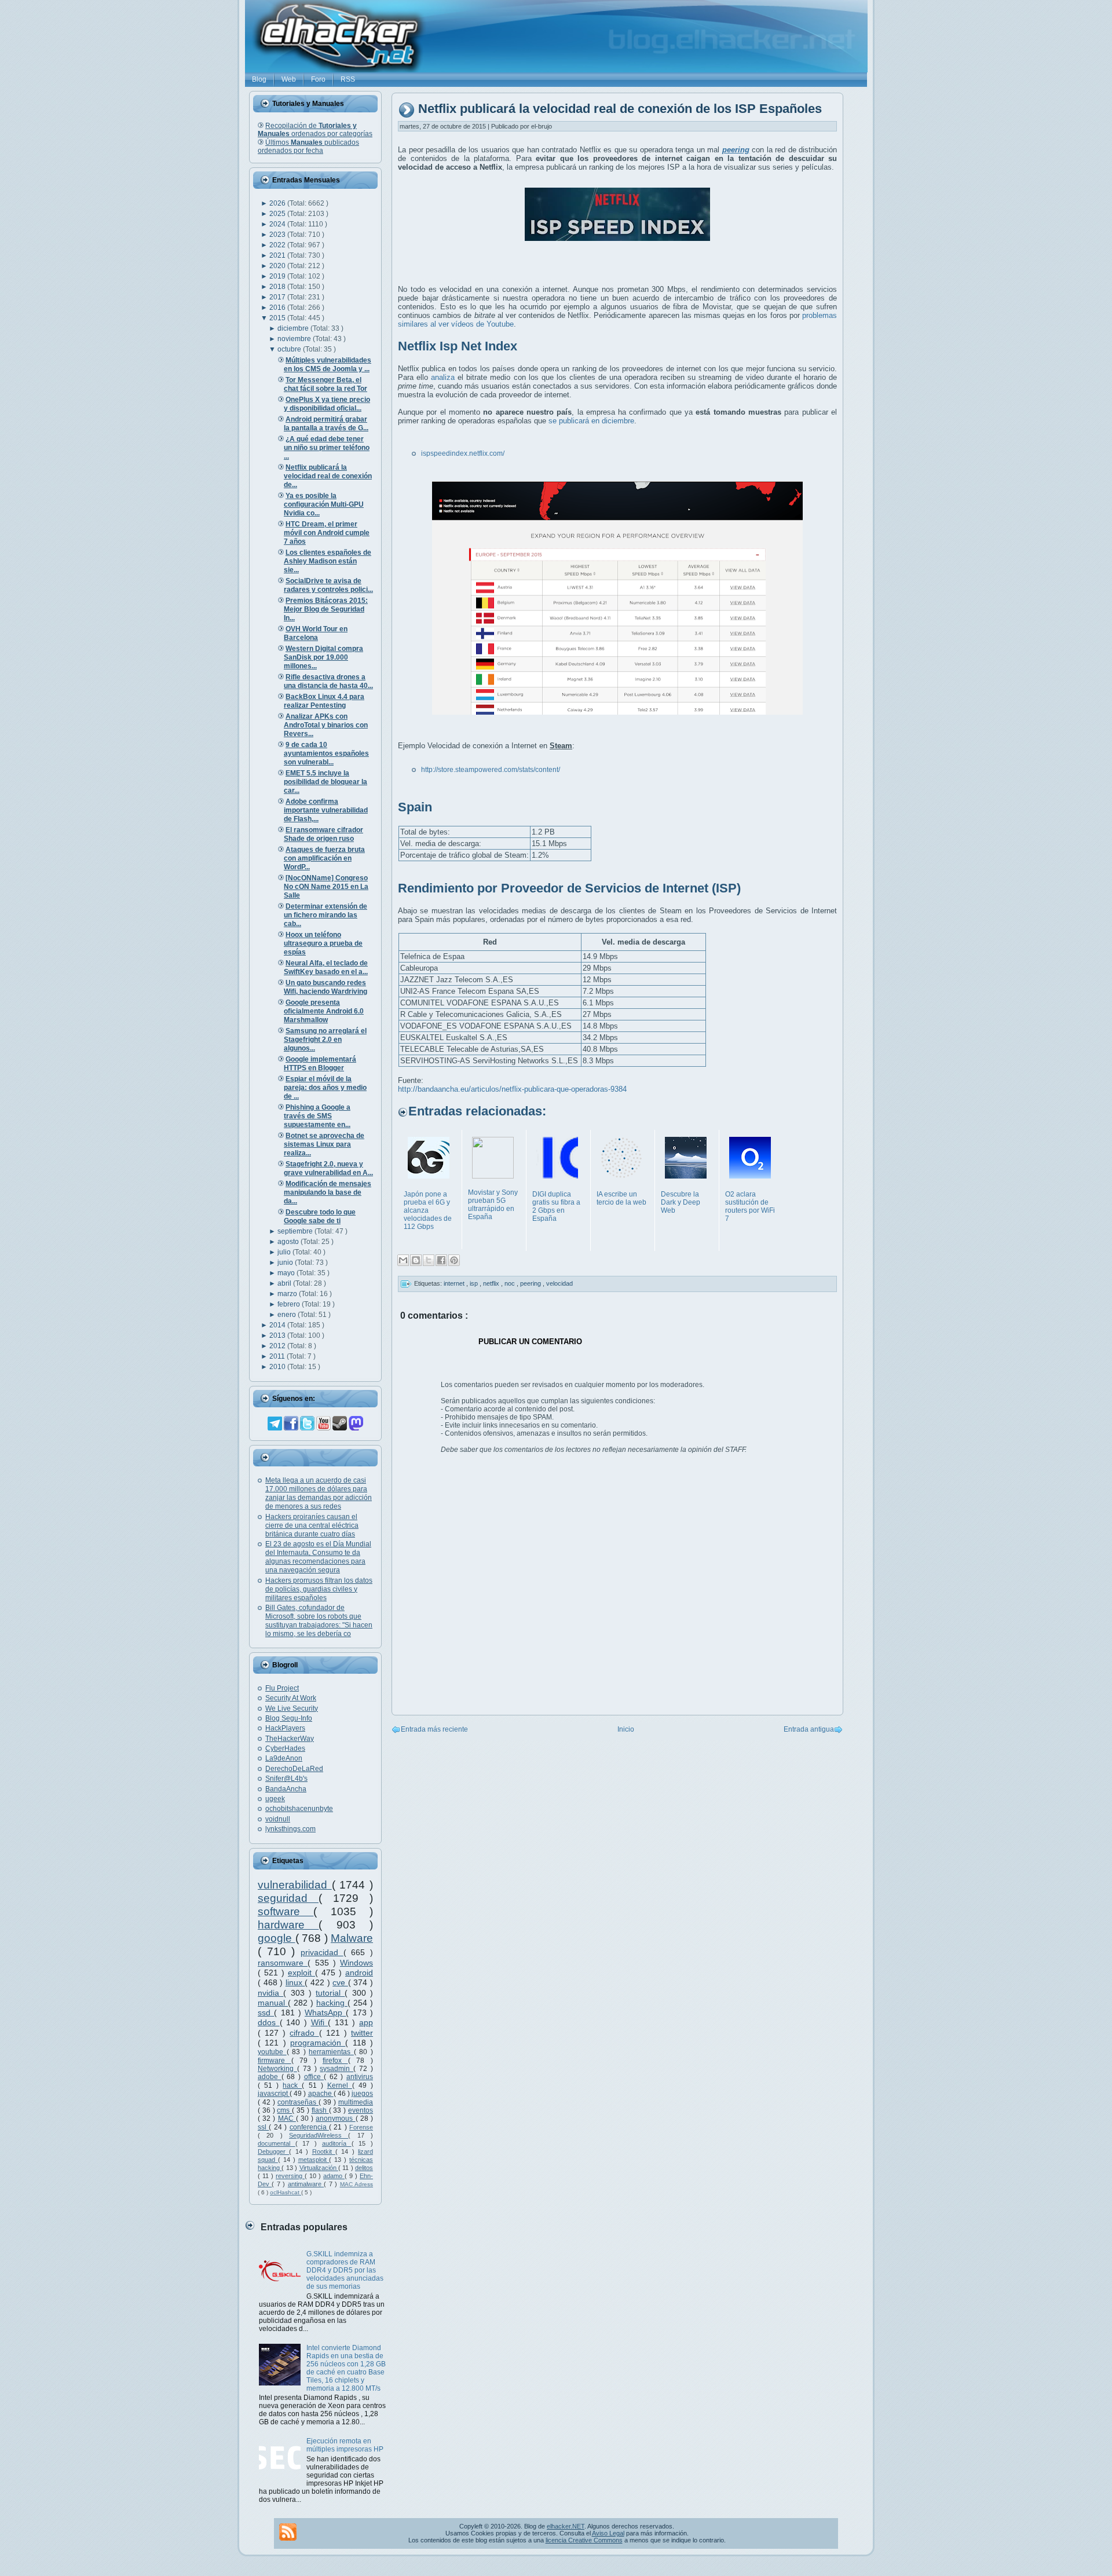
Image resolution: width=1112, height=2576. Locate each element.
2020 (278, 266)
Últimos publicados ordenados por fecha (308, 147)
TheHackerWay (290, 1739)
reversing (290, 2176)
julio (285, 1252)
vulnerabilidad (295, 1885)
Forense (361, 2127)
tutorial (330, 1993)
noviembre (295, 339)
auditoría (337, 2143)
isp (475, 1283)
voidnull (278, 1819)
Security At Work (291, 1698)
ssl (263, 2127)
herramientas (331, 2052)
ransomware (283, 1963)
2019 (278, 276)
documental (277, 2143)
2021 (278, 255)
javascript (274, 2094)
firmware (275, 2061)
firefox (335, 2061)
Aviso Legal (608, 2533)
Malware (352, 1938)
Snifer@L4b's (286, 1779)
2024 (278, 224)
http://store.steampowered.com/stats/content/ (491, 770)
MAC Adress (356, 2184)
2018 (278, 287)
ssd (266, 2012)
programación (318, 2043)
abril (285, 1283)
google (277, 1938)
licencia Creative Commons (584, 2540)
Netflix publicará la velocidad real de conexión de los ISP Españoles (620, 109)
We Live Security (292, 1708)
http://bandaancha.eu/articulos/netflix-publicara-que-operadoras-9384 (512, 1089)
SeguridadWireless (319, 2135)
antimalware (306, 2184)
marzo (288, 1294)
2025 (278, 214)
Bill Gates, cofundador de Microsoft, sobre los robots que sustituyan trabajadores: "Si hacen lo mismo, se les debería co (319, 1621)
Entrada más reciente (434, 1729)
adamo (334, 2176)
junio (286, 1263)
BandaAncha (286, 1789)
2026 (278, 203)
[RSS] (288, 2532)
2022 (278, 245)
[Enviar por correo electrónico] (403, 1260)
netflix (492, 1283)
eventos (361, 2110)
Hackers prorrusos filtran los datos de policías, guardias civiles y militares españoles (319, 1589)
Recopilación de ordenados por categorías (315, 130)
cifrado (304, 2033)
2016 (278, 308)
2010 (278, 1367)
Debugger (273, 2151)
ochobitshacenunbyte (299, 1809)
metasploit (314, 2160)
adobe (270, 2077)
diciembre (294, 328)
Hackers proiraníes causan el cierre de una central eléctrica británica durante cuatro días (312, 1525)
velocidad (559, 1283)
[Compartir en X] (429, 1260)
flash (320, 2110)
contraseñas (298, 2102)
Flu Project (282, 1688)
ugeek (275, 1799)
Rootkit (324, 2151)
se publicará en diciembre (591, 421)
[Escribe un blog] (416, 1260)
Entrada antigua (809, 1729)
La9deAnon (284, 1758)
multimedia (356, 2102)
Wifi (320, 2022)
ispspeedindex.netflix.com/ (463, 453)
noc (511, 1283)
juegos (362, 2094)
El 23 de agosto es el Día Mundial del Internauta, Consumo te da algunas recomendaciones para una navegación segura (318, 1557)
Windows (356, 1963)
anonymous (335, 2118)
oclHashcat (286, 2192)
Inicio (626, 1729)
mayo (287, 1273)
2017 (278, 297)
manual (273, 2003)
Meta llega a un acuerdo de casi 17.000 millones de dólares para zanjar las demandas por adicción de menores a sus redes (319, 1493)
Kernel (340, 2085)
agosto (289, 1242)
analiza (443, 377)
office (314, 2077)
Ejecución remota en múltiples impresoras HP (345, 2445)
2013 (278, 1335)
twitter (362, 2033)
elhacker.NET (566, 2526)
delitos (364, 2168)
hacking (332, 2003)
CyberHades (285, 1748)
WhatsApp (325, 2012)
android (359, 1973)
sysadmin (336, 2069)
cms (284, 2110)
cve (340, 1982)
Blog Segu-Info (289, 1718)
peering (531, 1283)
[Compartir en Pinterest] (454, 1260)
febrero (290, 1304)
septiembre (296, 1231)
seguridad (288, 1898)
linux (295, 1982)
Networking (277, 2069)
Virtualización (319, 2168)
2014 (278, 1325)
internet (455, 1283)
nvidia (270, 1993)
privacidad (322, 1952)
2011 (278, 1356)
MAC (287, 2118)
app (366, 2022)
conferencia (309, 2127)
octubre (290, 349)
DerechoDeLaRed (294, 1769)
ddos (269, 2022)
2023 (278, 235)
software (286, 1911)
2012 (278, 1346)
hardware (288, 1925)
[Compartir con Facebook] (441, 1260)
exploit (301, 1973)
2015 (278, 318)
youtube (272, 2052)
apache (321, 2094)
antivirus (360, 2077)
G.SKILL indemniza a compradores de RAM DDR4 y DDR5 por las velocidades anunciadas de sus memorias (345, 2270)
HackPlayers (285, 1728)
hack (292, 2085)
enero (288, 1315)
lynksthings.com (290, 1829)
